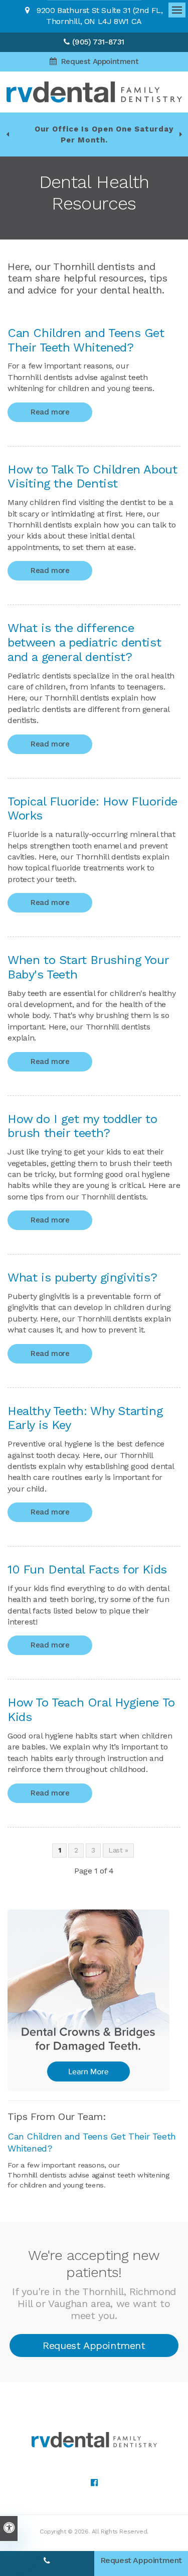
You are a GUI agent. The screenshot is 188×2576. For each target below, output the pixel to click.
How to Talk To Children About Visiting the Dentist (92, 477)
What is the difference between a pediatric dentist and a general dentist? (84, 642)
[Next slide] (180, 134)
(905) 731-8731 (98, 42)
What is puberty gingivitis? (82, 1277)
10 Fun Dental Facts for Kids (87, 1569)
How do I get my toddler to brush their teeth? (82, 1126)
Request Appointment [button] (99, 61)
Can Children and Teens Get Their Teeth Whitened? (86, 340)
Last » (118, 1850)
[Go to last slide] (8, 134)
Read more (50, 412)
